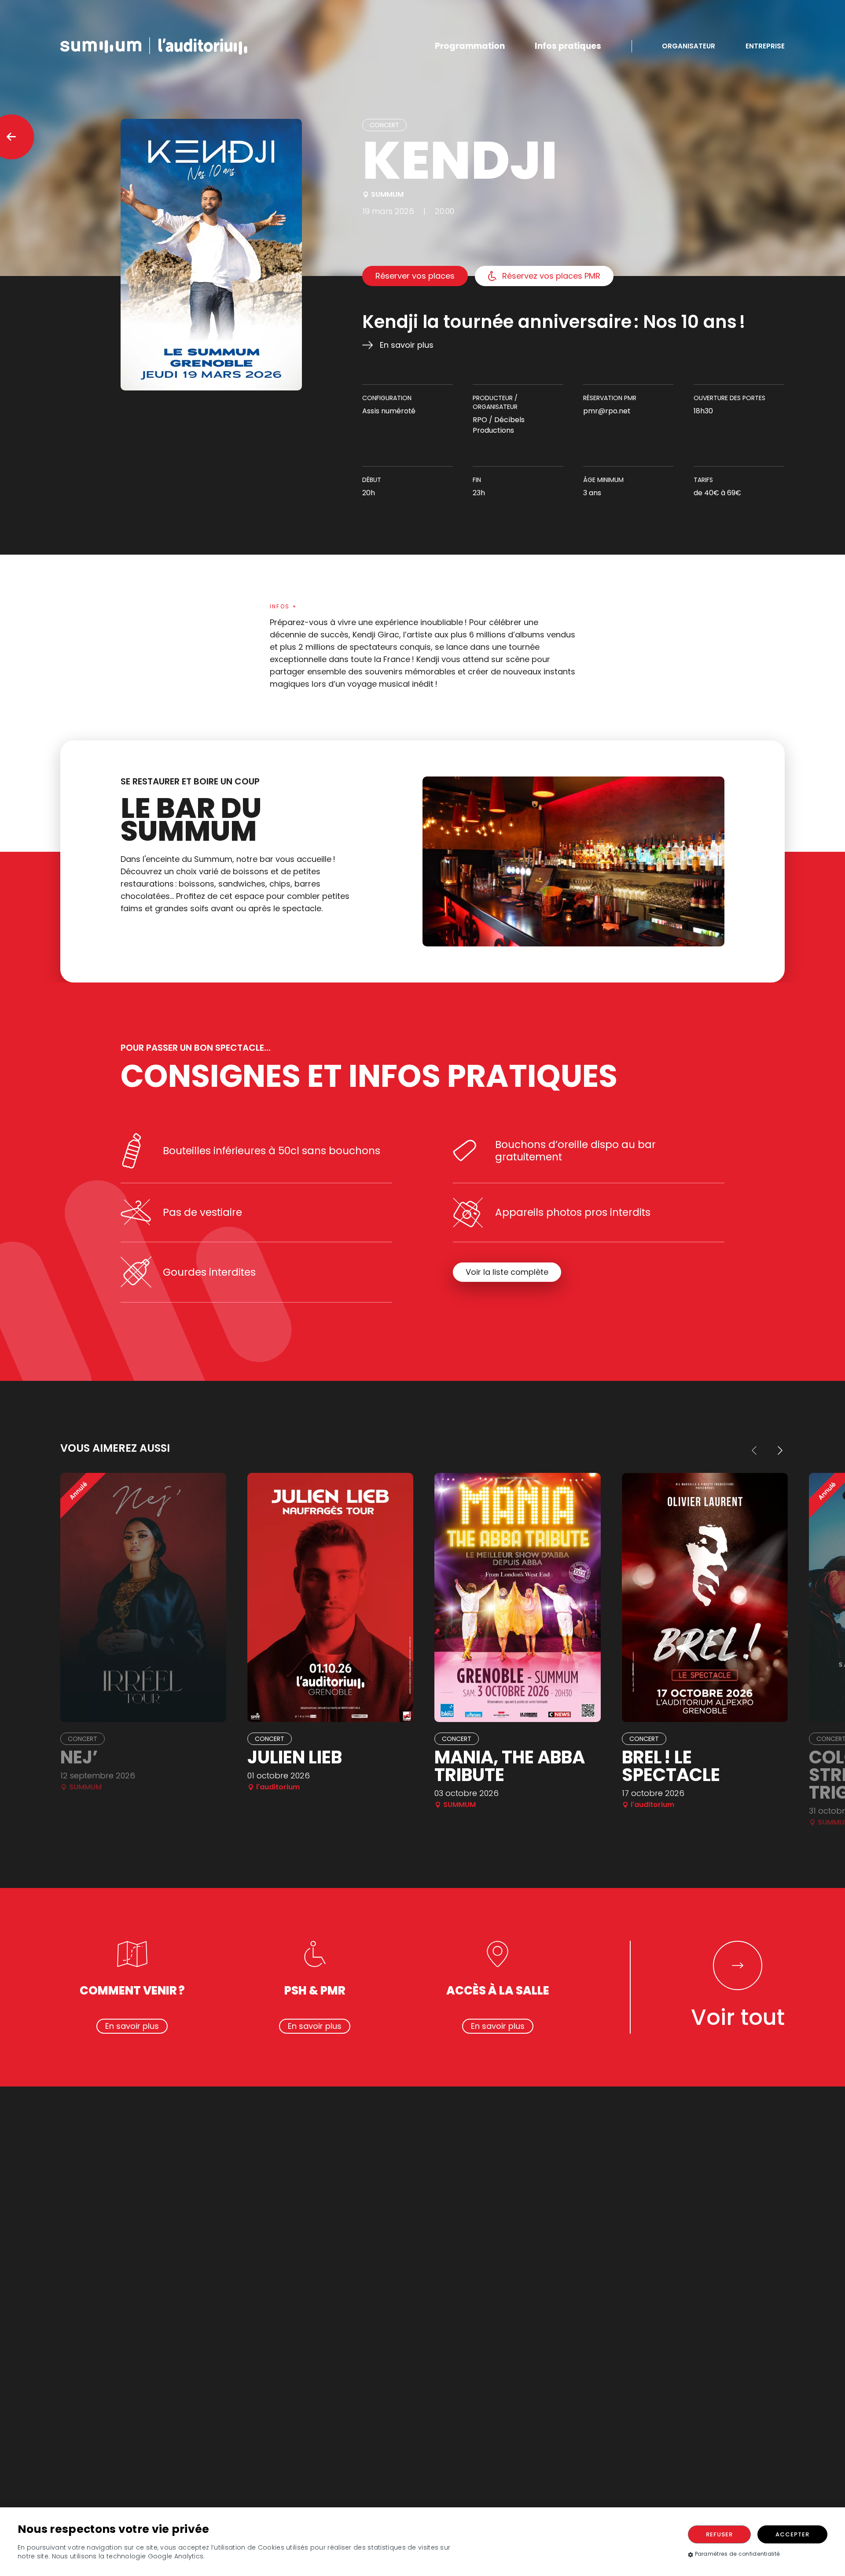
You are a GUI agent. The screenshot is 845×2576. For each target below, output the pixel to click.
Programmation (470, 46)
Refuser (719, 2534)
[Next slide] (779, 1450)
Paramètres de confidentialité (738, 2554)
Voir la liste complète (507, 1272)
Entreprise (765, 46)
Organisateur (689, 46)
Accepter (792, 2534)
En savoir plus (407, 345)
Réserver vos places (415, 276)
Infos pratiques (568, 46)
